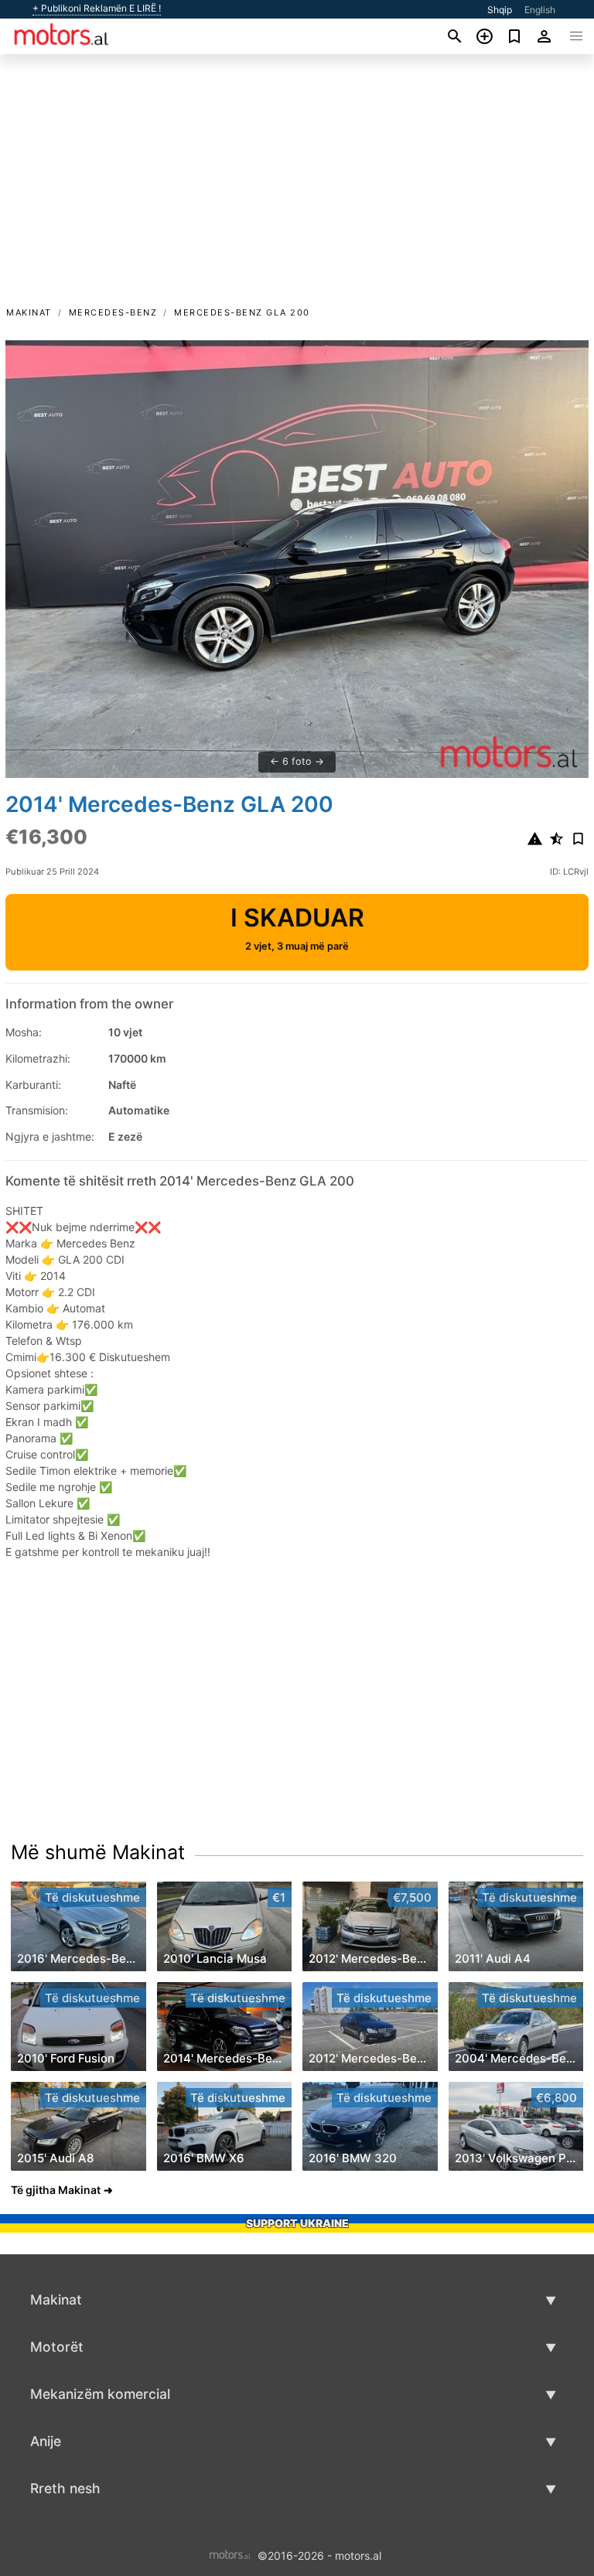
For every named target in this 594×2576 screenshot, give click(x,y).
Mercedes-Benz (113, 312)
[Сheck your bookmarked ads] (515, 36)
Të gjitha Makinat (56, 2190)
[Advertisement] (297, 188)
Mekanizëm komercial (100, 2394)
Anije (46, 2441)
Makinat (29, 312)
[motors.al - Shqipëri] (230, 2554)
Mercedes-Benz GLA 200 (242, 312)
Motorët (57, 2347)
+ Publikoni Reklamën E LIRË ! (97, 9)
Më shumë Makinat (98, 1852)
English (540, 10)
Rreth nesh (65, 2488)
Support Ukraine (297, 2223)
